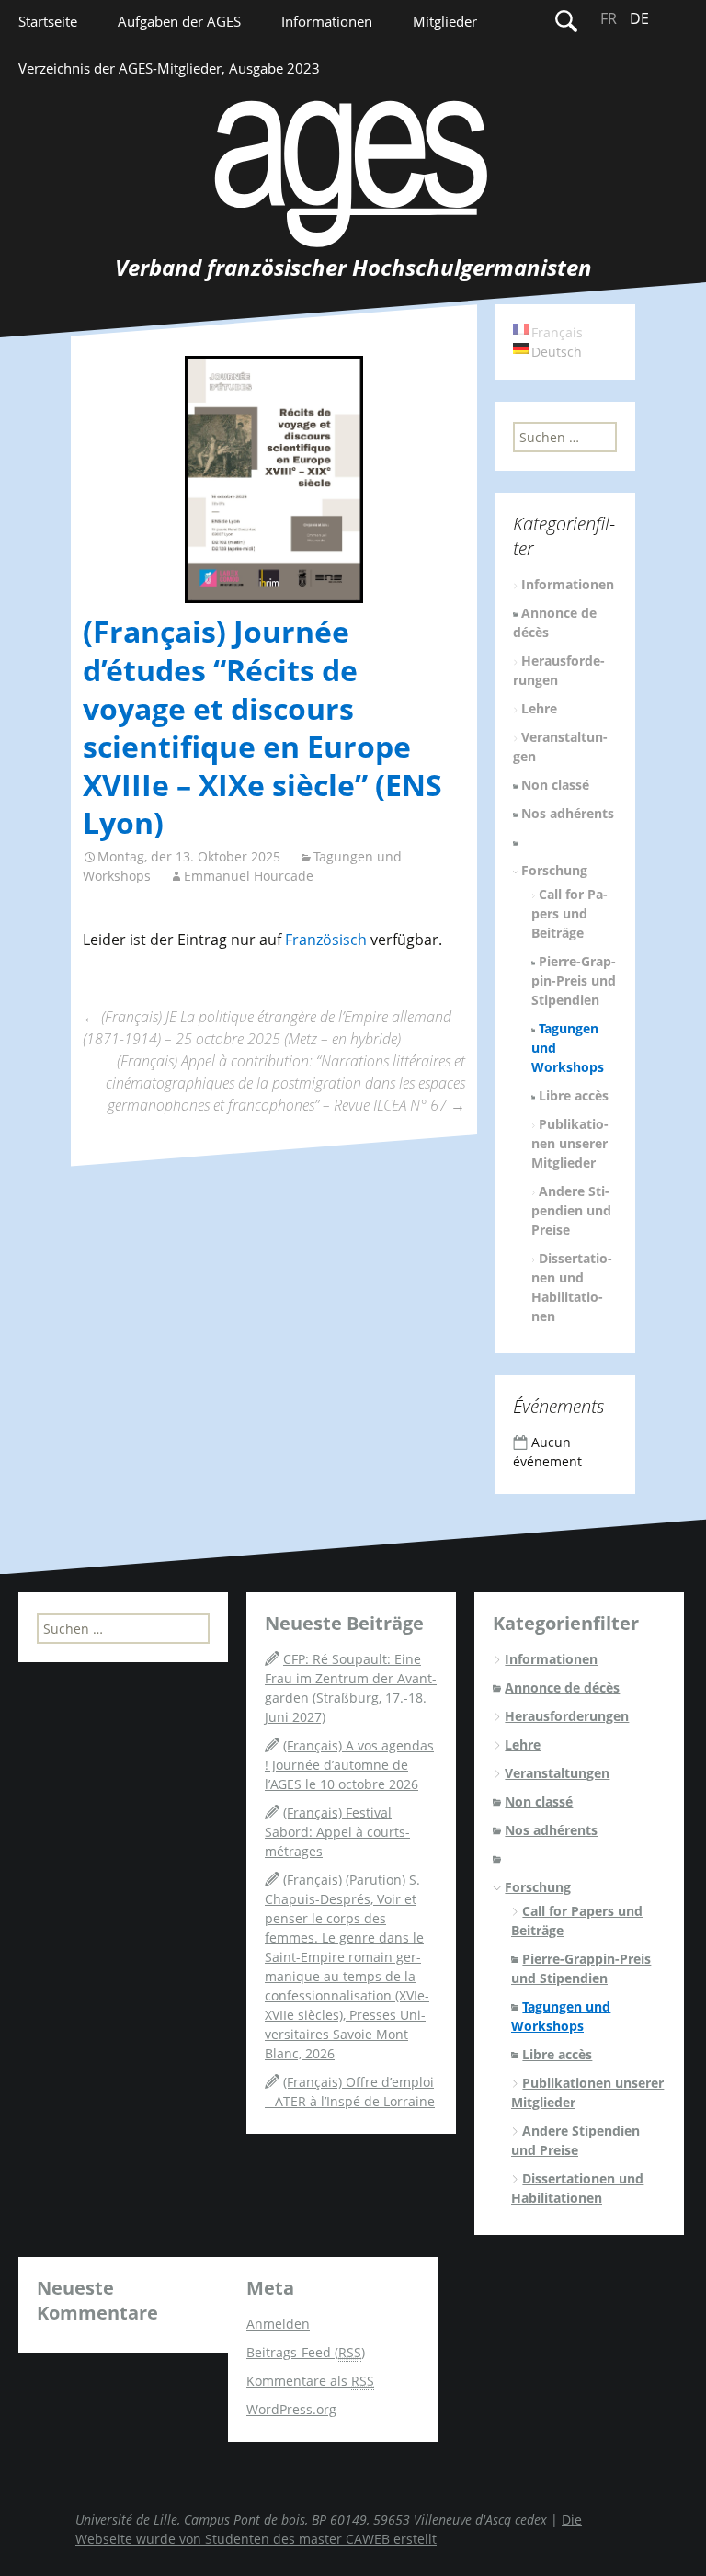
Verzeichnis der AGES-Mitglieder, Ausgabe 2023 (169, 68)
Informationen (327, 21)
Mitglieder (445, 21)
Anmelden (278, 2324)
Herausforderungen (567, 1716)
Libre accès (574, 1095)
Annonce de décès (562, 1687)
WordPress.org (291, 2409)
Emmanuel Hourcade (249, 876)
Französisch (326, 940)
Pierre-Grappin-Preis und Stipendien (574, 980)
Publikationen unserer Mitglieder (570, 1143)
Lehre (539, 708)
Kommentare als (310, 2381)
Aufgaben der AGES (179, 21)
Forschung (554, 870)
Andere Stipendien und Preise (571, 1210)
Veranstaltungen (557, 1773)
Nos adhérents (568, 813)
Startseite (48, 21)
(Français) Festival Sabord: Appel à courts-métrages (337, 1832)
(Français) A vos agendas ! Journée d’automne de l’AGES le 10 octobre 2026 (349, 1765)
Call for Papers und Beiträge (570, 913)
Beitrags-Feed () (306, 2352)
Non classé (555, 785)
